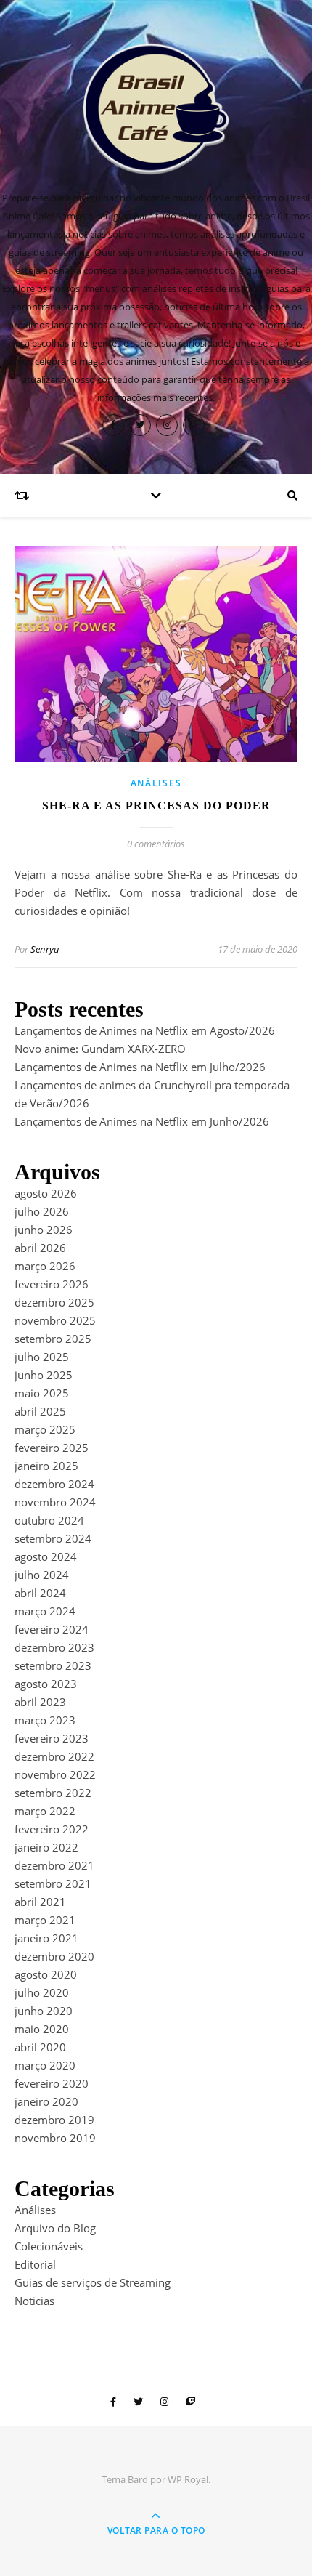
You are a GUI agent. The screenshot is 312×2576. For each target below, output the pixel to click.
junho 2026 (44, 1230)
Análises (156, 783)
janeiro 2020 (46, 2101)
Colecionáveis (49, 2246)
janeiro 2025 (46, 1466)
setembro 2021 (53, 1883)
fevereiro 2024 (52, 1629)
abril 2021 (40, 1902)
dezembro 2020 (54, 1956)
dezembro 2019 (54, 2120)
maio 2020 (42, 2029)
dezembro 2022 (54, 1756)
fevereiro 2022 (52, 1829)
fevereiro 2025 (52, 1448)
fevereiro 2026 (52, 1284)
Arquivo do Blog (55, 2228)
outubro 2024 (49, 1520)
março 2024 (45, 1611)
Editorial (35, 2264)
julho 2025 (42, 1357)
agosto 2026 (46, 1193)
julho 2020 (42, 1992)
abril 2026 (40, 1248)
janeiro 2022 (46, 1847)
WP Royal (188, 2479)
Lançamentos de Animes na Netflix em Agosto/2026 (145, 1030)
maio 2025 (42, 1393)
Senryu (45, 949)
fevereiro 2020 (52, 2083)
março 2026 (45, 1266)
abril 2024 (40, 1593)
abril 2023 (40, 1702)
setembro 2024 (53, 1538)
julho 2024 (42, 1575)
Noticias (34, 2301)
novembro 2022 (55, 1774)
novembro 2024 (55, 1502)
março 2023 (45, 1720)
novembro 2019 (55, 2138)
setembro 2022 (53, 1793)
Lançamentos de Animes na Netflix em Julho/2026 (140, 1067)
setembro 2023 (53, 1665)
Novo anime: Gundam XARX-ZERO (100, 1049)
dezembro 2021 (54, 1865)
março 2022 (45, 1811)
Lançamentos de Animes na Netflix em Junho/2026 (142, 1121)
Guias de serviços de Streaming (93, 2282)
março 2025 (45, 1429)
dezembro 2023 (54, 1647)
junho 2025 (44, 1375)
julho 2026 (42, 1211)
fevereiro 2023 (52, 1738)
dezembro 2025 (54, 1302)
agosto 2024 (46, 1556)
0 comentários (156, 844)
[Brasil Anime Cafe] (156, 109)
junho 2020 (44, 2011)
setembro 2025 (53, 1339)
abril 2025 (40, 1411)
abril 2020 (40, 2047)
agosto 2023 (46, 1684)
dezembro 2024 (54, 1484)
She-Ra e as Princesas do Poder (156, 805)
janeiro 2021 (46, 1938)
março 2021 (45, 1920)
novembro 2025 (55, 1320)
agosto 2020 (46, 1974)
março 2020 (45, 2065)
